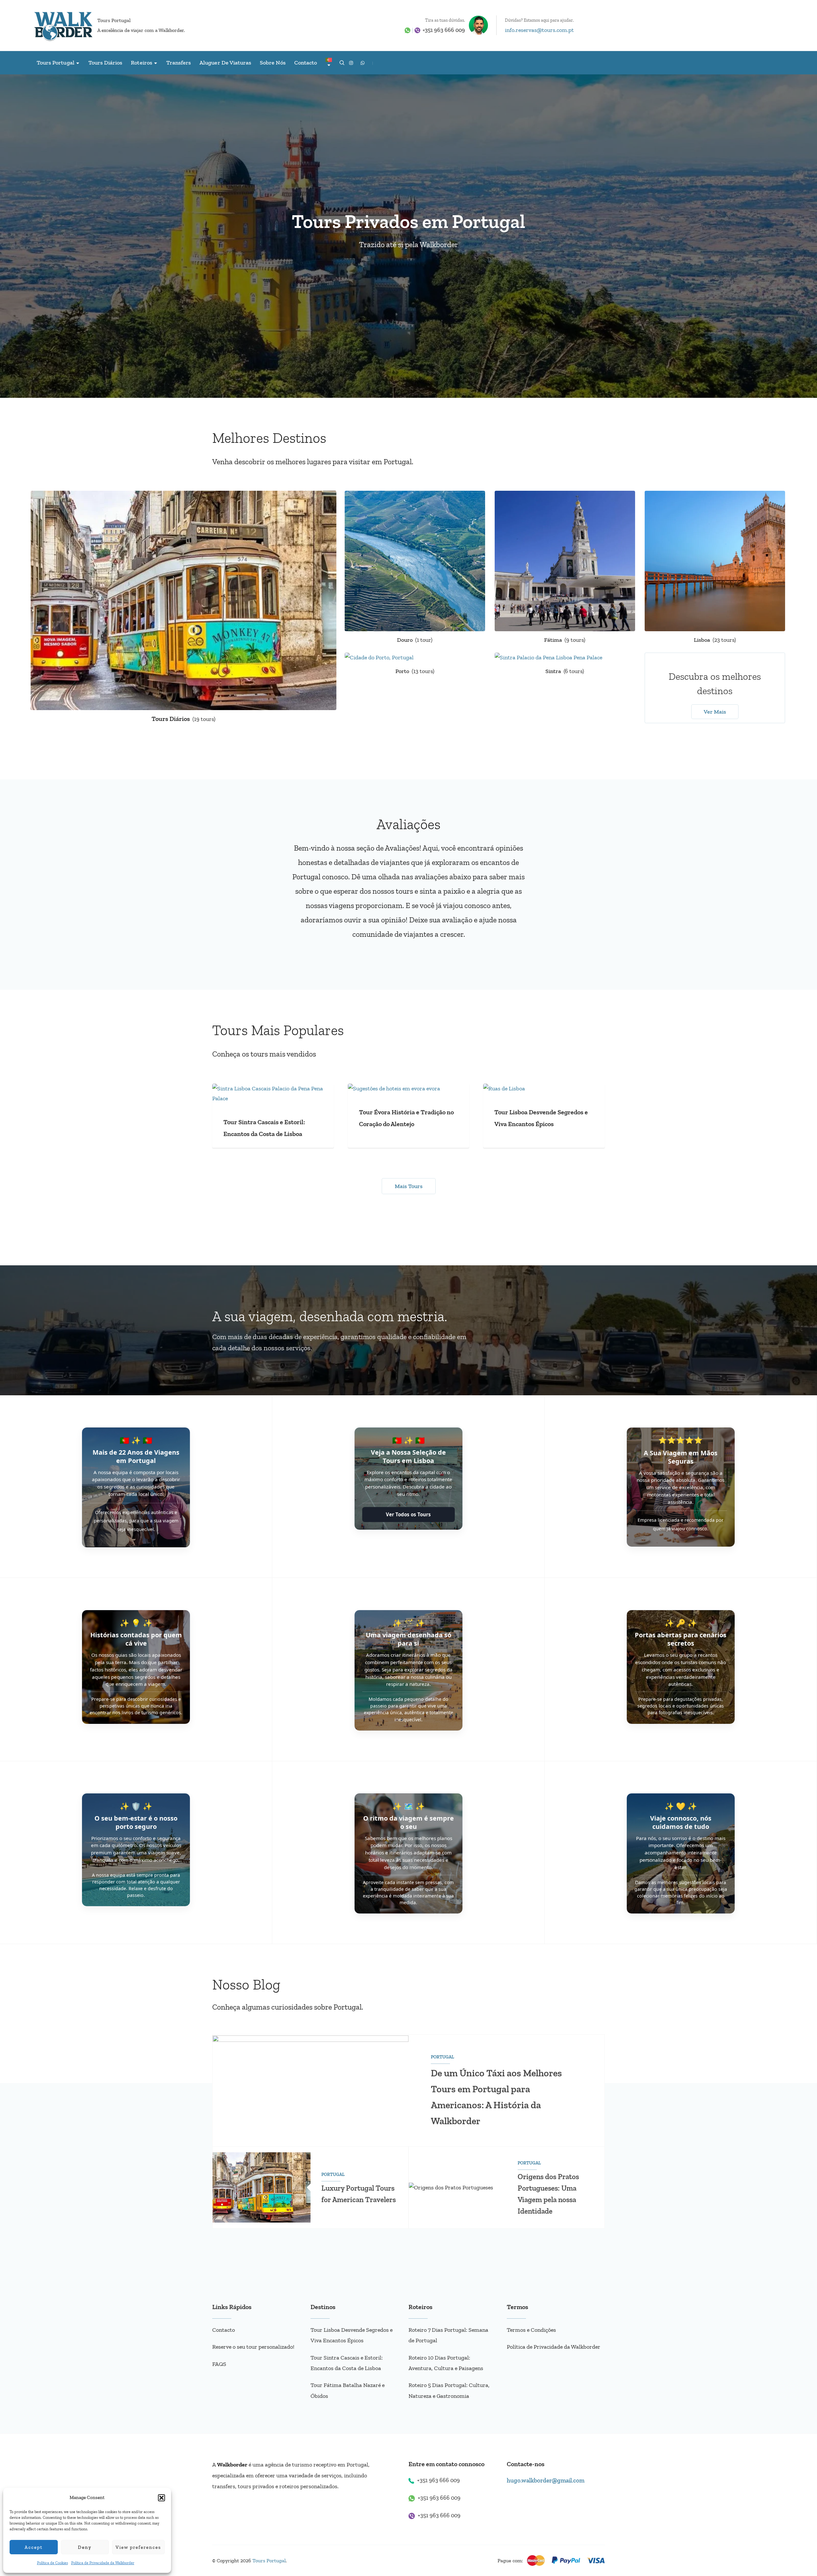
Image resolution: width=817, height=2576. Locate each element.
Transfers (179, 63)
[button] (161, 2498)
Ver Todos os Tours (408, 1514)
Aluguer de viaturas (225, 63)
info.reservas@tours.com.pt (539, 30)
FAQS (219, 2364)
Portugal (442, 2057)
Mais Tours (409, 1186)
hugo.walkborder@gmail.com (546, 2480)
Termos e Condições (531, 2330)
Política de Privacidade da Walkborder (103, 2563)
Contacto (306, 63)
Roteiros (141, 63)
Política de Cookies (52, 2563)
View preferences (138, 2547)
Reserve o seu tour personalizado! (253, 2347)
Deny (85, 2547)
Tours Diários (105, 63)
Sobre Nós (273, 63)
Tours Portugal (114, 20)
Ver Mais (715, 712)
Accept (34, 2547)
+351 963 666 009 (444, 30)
